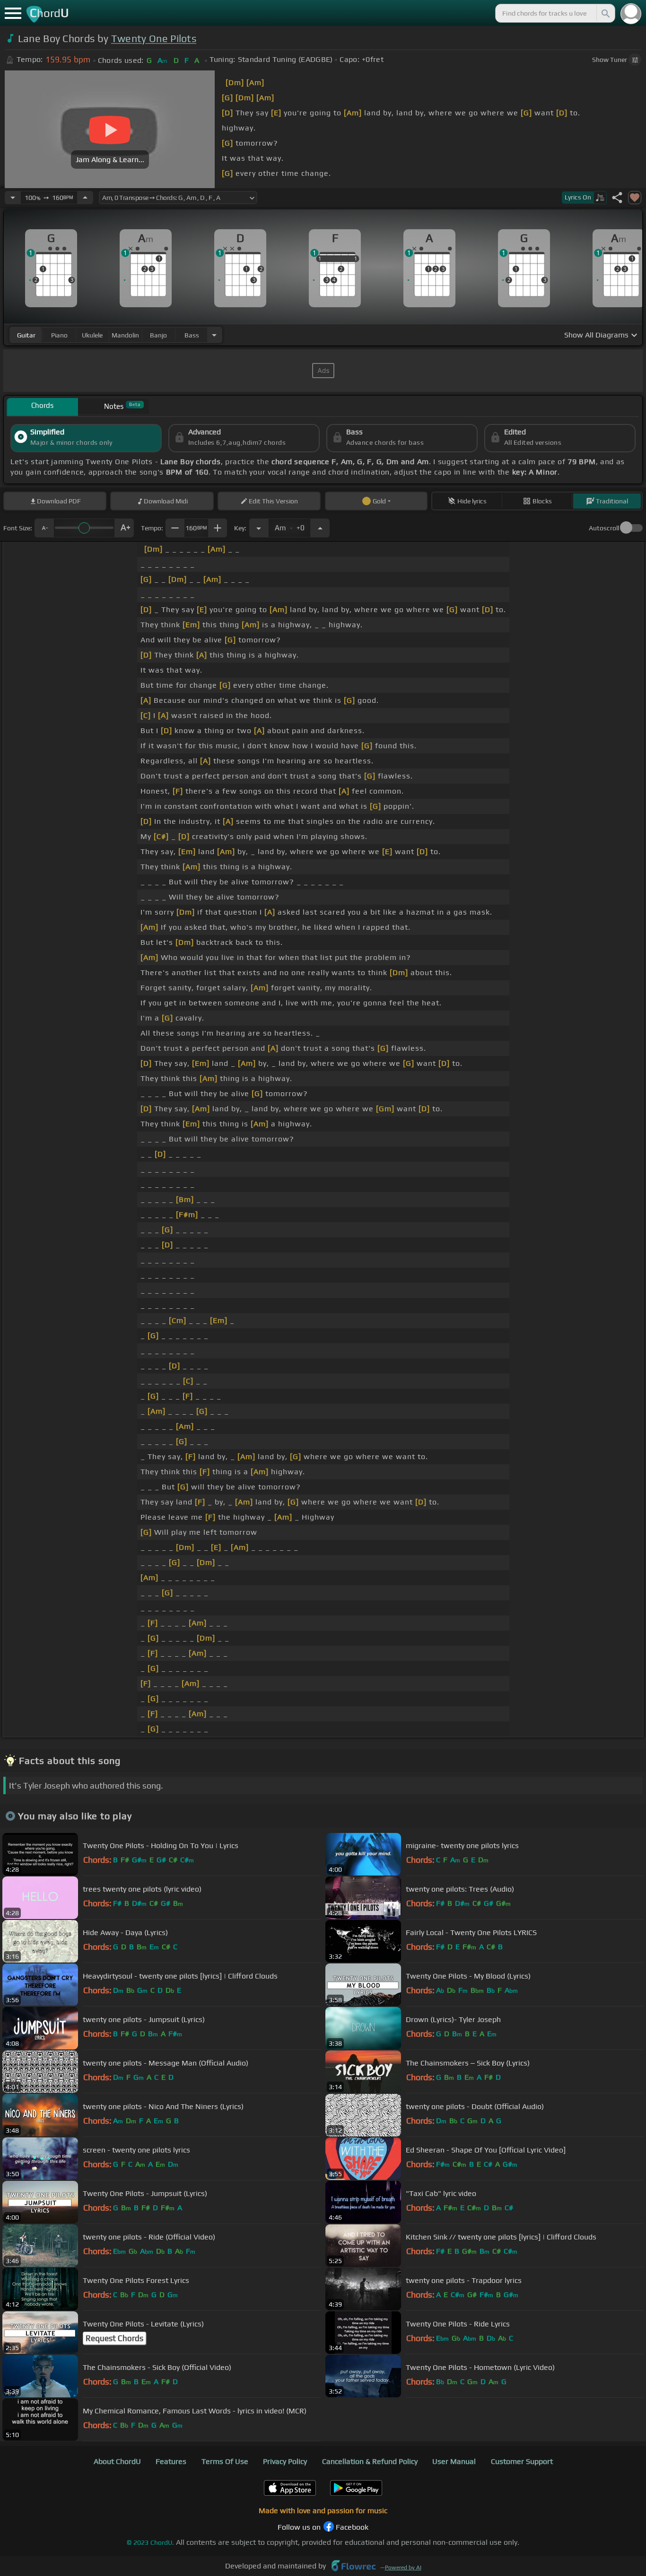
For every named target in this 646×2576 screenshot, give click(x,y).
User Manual (454, 2461)
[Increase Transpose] (320, 528)
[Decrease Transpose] (259, 528)
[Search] (605, 13)
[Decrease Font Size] (44, 528)
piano (59, 335)
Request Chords (114, 2338)
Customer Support (522, 2461)
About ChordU (117, 2461)
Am (290, 525)
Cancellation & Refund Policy (370, 2461)
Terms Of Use (225, 2461)
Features (171, 2461)
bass (192, 335)
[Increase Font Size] (124, 528)
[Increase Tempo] (85, 198)
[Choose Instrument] (214, 335)
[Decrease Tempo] (13, 198)
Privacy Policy (285, 2461)
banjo (158, 335)
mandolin (125, 335)
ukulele (92, 335)
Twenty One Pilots (154, 39)
